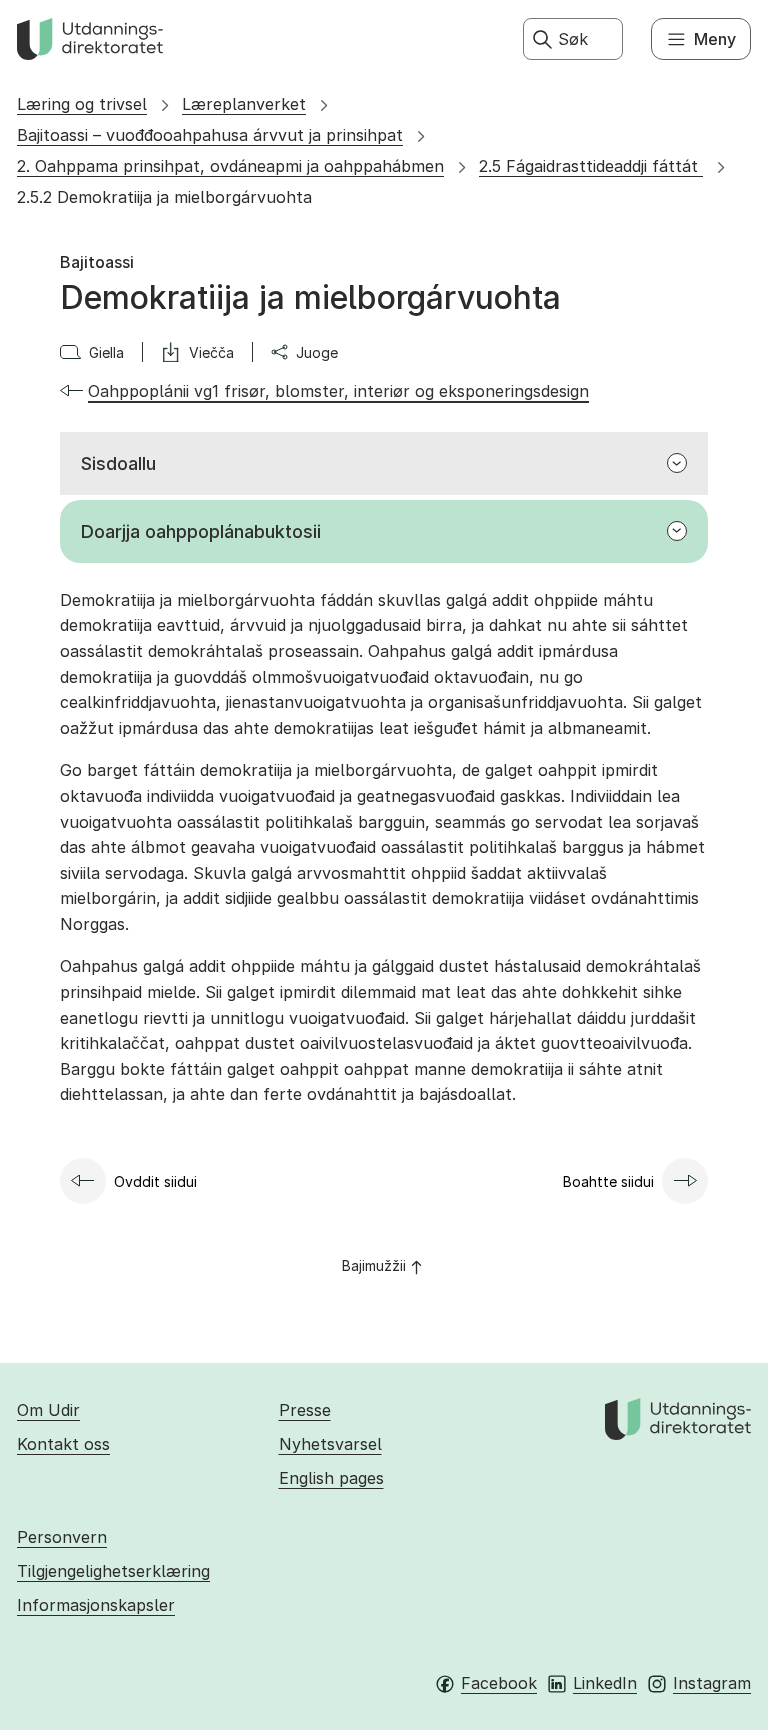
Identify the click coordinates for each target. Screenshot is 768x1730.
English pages (331, 1478)
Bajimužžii (374, 1265)
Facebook (499, 1683)
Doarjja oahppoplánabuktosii (201, 531)
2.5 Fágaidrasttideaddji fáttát (591, 166)
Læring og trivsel (82, 104)
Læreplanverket (244, 104)
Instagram (712, 1683)
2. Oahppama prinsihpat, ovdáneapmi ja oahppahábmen (230, 166)
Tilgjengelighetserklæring (113, 1571)
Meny (715, 39)
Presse (305, 1410)
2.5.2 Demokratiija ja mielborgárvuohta (164, 197)
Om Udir (48, 1410)
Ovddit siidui (155, 1181)
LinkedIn (605, 1683)
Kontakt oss (63, 1444)
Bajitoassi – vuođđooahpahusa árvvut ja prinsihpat (210, 135)
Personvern (62, 1537)
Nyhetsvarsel (330, 1444)
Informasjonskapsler (96, 1605)
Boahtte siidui (608, 1181)
